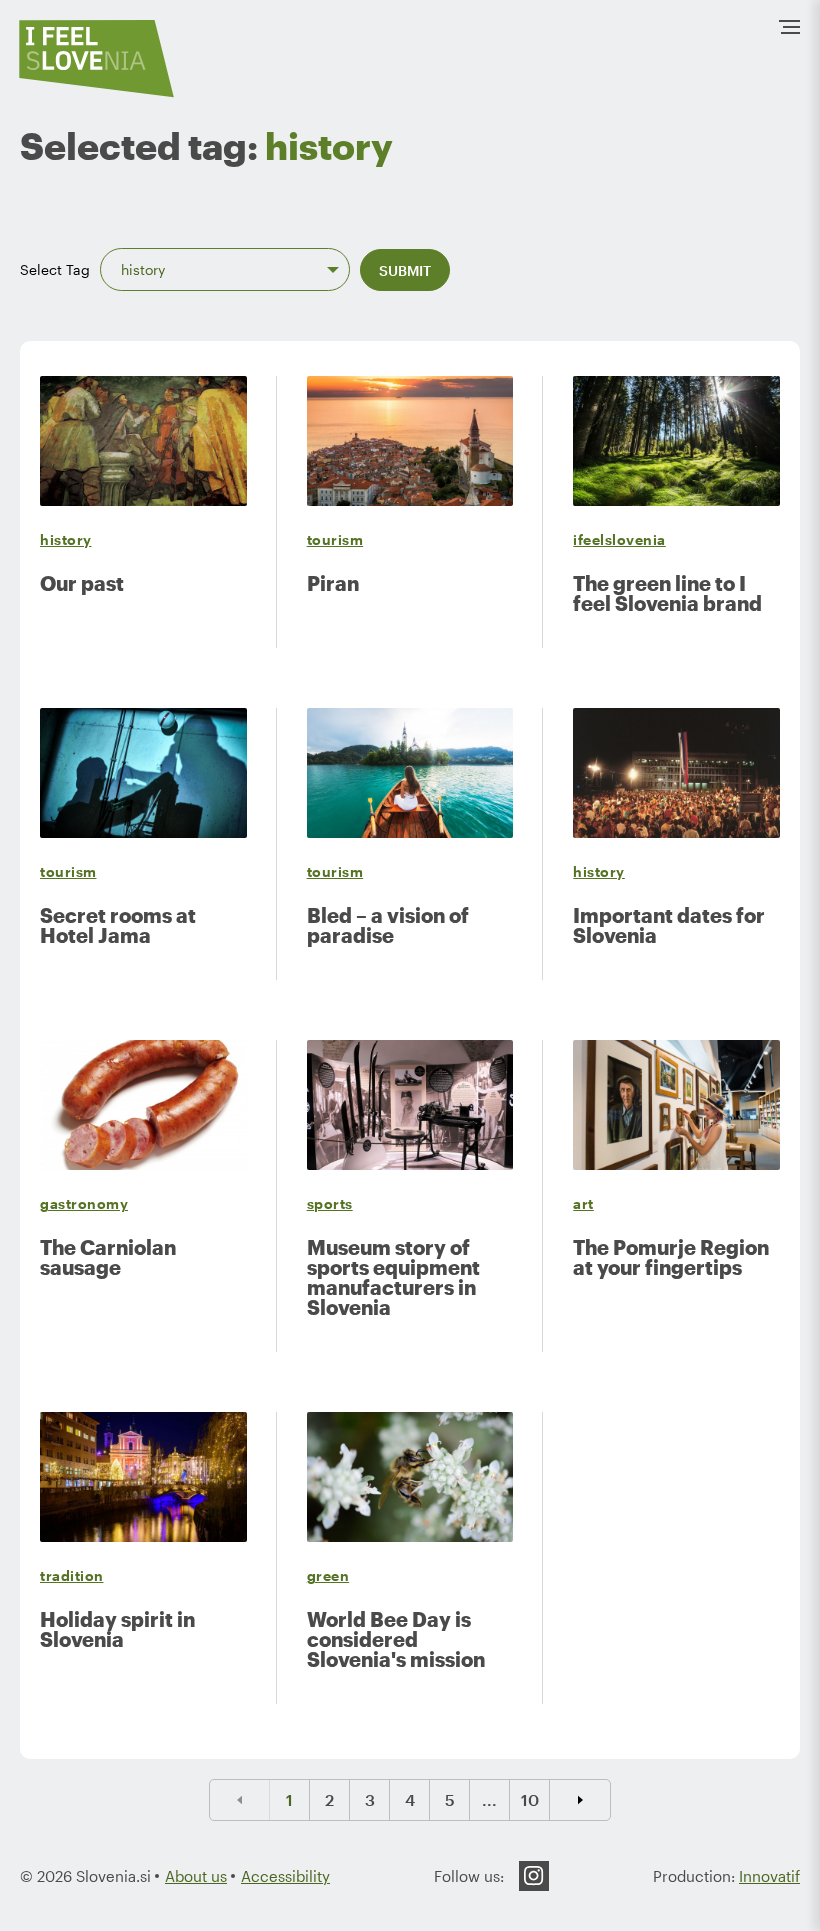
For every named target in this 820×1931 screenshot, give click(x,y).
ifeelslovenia (619, 539)
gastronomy (84, 1203)
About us (196, 1876)
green (328, 1575)
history (66, 539)
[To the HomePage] (97, 58)
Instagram (534, 1876)
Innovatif (769, 1876)
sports (330, 1203)
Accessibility (285, 1876)
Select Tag (55, 269)
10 (530, 1799)
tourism (335, 539)
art (583, 1203)
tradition (72, 1575)
